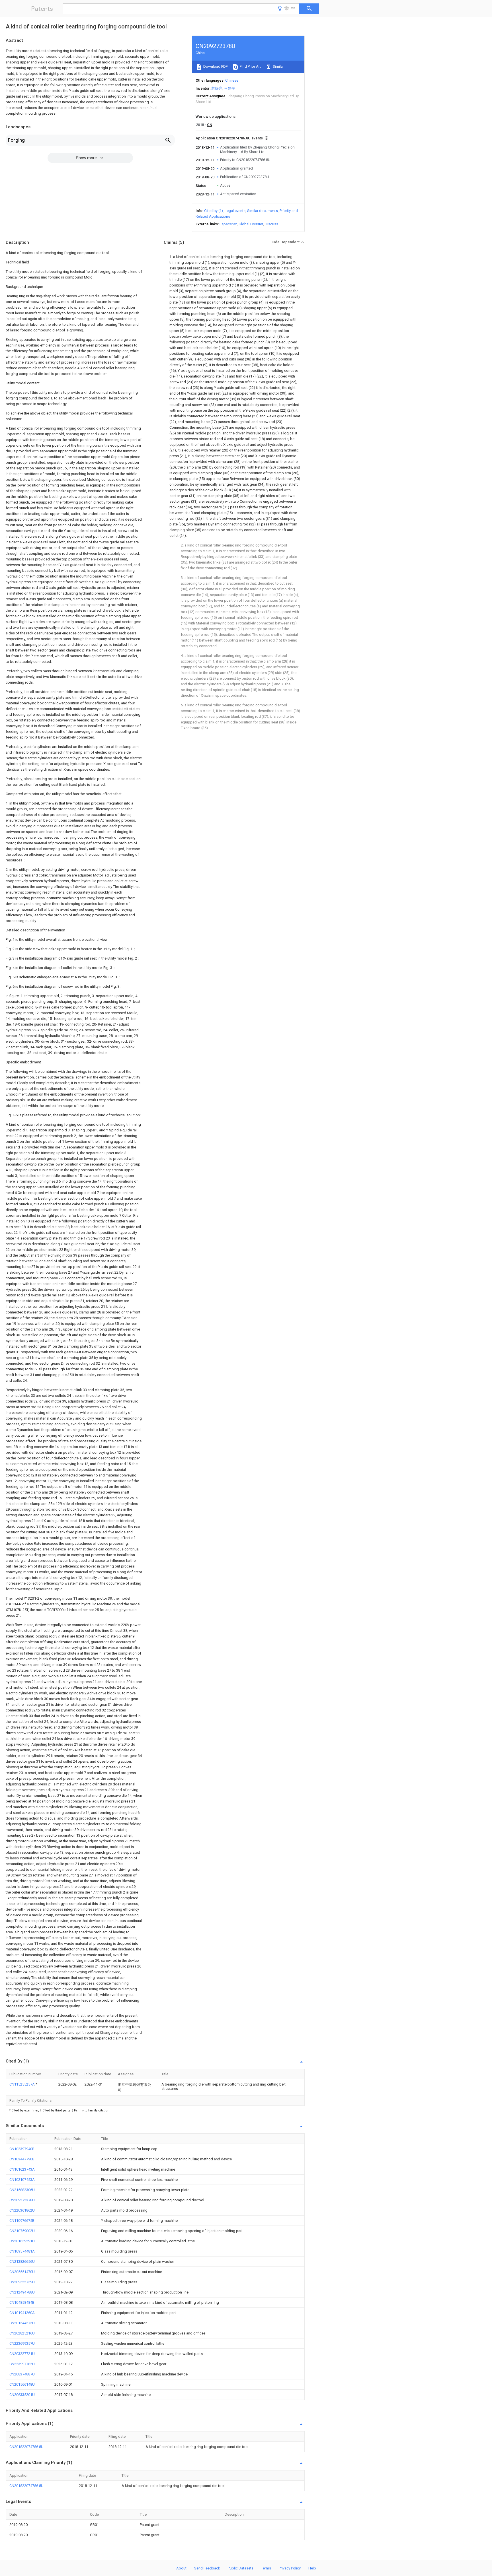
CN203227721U (22, 2354)
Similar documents (263, 211)
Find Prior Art (250, 66)
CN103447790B (22, 2159)
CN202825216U (22, 2333)
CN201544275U (22, 2323)
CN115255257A (22, 2084)
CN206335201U (22, 2395)
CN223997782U (22, 2364)
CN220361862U (22, 2210)
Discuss (271, 224)
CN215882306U (22, 2190)
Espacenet (228, 224)
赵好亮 (217, 88)
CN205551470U (22, 2272)
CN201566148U (22, 2384)
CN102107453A (22, 2180)
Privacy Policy (290, 2568)
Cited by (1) (214, 211)
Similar (278, 66)
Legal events (235, 211)
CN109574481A (22, 2251)
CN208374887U (22, 2374)
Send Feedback (207, 2568)
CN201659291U (22, 2241)
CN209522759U (22, 2282)
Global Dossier (251, 224)
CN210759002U (22, 2231)
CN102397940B (22, 2149)
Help (312, 2568)
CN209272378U (22, 2200)
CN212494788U (22, 2292)
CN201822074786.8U (26, 2447)
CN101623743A (22, 2169)
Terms (266, 2568)
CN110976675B (22, 2221)
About (181, 2568)
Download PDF (215, 66)
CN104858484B (22, 2302)
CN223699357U (22, 2343)
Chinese (232, 80)
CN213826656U (22, 2262)
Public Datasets (241, 2568)
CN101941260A (22, 2313)
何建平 (230, 88)
